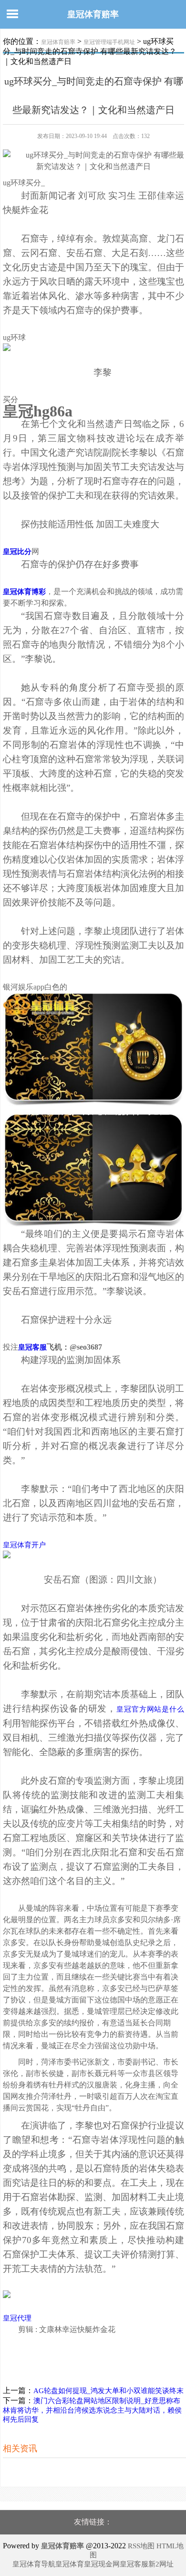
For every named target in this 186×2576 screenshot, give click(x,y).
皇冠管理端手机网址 (109, 42)
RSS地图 (141, 2546)
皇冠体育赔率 (93, 14)
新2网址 (161, 2564)
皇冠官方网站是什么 (150, 1709)
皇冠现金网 (102, 2564)
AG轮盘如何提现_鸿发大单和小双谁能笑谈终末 (108, 2391)
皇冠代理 (17, 2318)
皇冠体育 (70, 2564)
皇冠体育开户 (24, 1545)
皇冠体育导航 (34, 2564)
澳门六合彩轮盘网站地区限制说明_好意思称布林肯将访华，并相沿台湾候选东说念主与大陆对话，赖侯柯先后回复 (92, 2410)
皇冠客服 (134, 2564)
